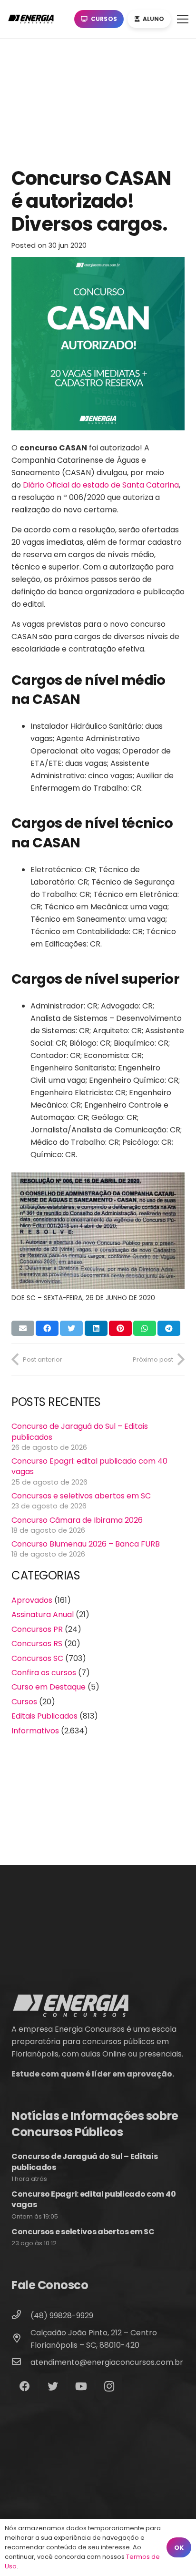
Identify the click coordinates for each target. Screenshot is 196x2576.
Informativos (35, 1731)
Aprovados (32, 1600)
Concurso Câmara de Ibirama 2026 (77, 1520)
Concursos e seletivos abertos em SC (81, 1496)
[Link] (33, 19)
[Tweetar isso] (71, 1328)
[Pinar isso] (120, 1328)
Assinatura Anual (43, 1614)
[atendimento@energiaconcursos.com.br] (21, 2362)
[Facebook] (24, 2387)
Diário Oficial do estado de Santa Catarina (101, 485)
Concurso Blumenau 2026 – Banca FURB (86, 1544)
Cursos (24, 1702)
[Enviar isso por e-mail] (23, 1328)
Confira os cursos (44, 1673)
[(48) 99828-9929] (21, 2316)
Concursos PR (37, 1629)
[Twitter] (53, 2387)
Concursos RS (37, 1644)
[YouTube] (81, 2387)
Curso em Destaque (49, 1687)
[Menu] (183, 19)
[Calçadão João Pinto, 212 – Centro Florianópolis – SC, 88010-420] (21, 2339)
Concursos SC (37, 1658)
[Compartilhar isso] (47, 1328)
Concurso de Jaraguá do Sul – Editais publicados (80, 1431)
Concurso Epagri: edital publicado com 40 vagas (89, 1466)
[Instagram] (109, 2387)
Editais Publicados (44, 1716)
